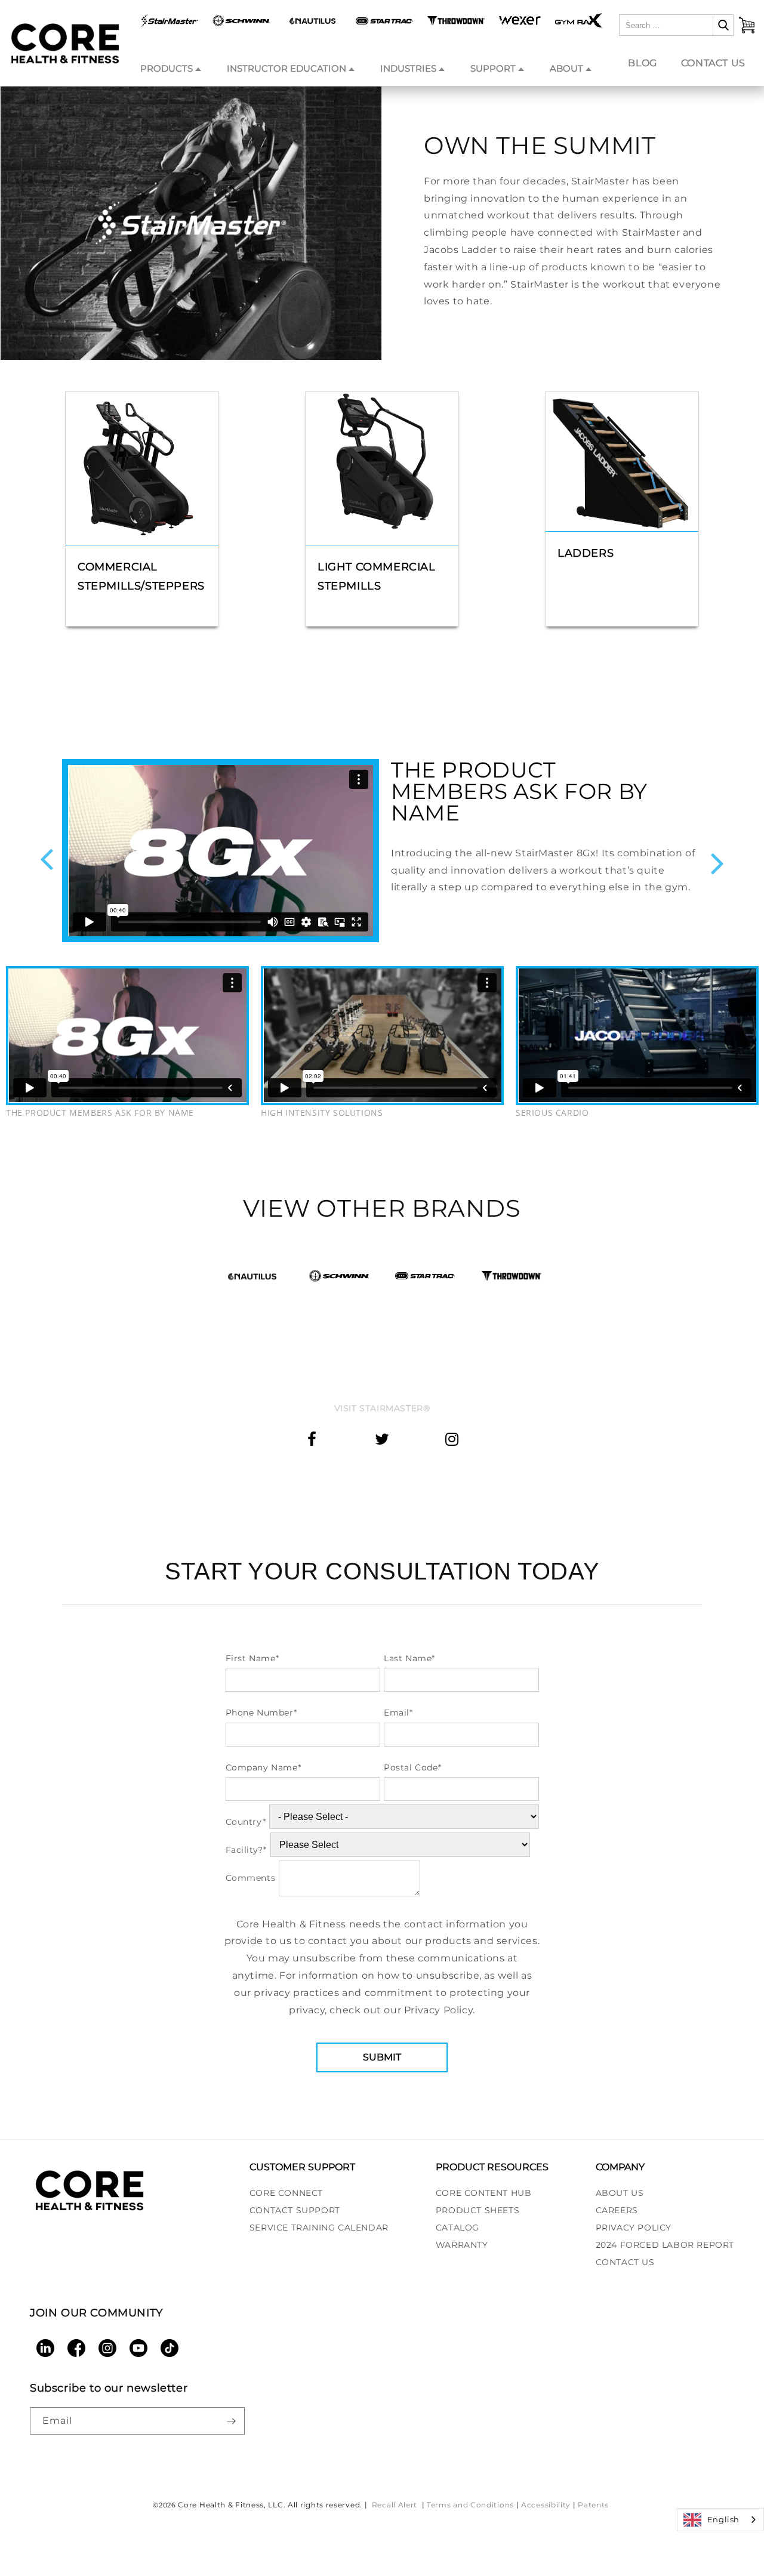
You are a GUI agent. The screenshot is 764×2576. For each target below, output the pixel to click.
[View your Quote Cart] (747, 25)
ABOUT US (620, 2193)
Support (493, 68)
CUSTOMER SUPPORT (302, 2167)
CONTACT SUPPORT (295, 2210)
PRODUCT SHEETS (478, 2210)
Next (717, 863)
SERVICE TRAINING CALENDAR (319, 2228)
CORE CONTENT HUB (484, 2193)
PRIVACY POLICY (634, 2228)
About (566, 68)
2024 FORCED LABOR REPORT (665, 2245)
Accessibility (546, 2505)
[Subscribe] (231, 2421)
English (723, 2519)
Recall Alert (396, 2505)
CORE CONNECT (286, 2193)
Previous (47, 860)
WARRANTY (462, 2245)
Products (167, 68)
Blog (642, 63)
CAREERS (617, 2210)
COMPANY (620, 2167)
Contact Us (713, 63)
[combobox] (720, 2520)
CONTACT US (625, 2262)
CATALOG (458, 2228)
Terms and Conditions (470, 2505)
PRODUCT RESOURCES (492, 2167)
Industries (408, 68)
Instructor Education (286, 68)
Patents (593, 2505)
